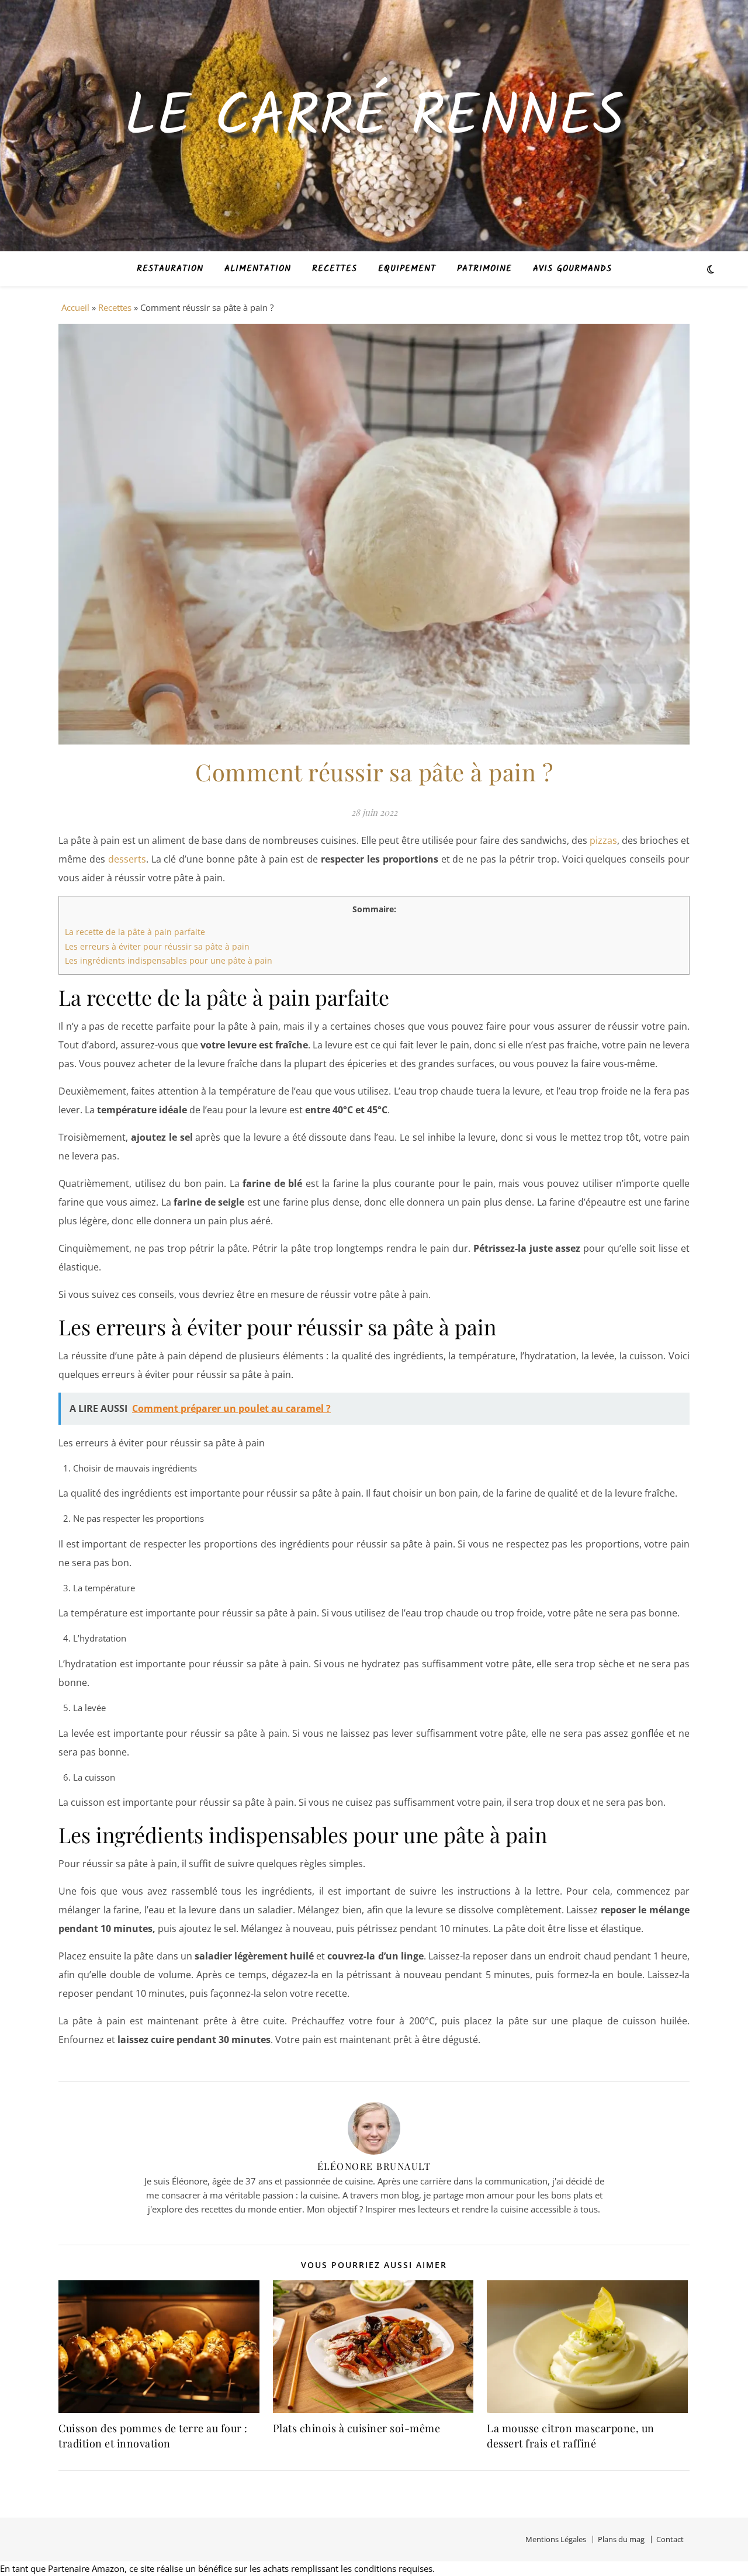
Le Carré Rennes (374, 119)
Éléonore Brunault (374, 2166)
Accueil (75, 307)
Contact (670, 2539)
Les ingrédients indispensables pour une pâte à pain (169, 960)
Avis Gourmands (572, 269)
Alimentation (258, 269)
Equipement (407, 269)
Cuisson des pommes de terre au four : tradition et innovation (153, 2436)
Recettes (335, 269)
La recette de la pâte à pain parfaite (135, 932)
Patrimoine (484, 269)
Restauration (170, 269)
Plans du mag (621, 2539)
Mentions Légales (556, 2539)
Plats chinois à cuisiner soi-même (357, 2428)
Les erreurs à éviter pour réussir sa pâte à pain (157, 946)
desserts (127, 859)
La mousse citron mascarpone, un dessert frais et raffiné (571, 2436)
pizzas (603, 840)
